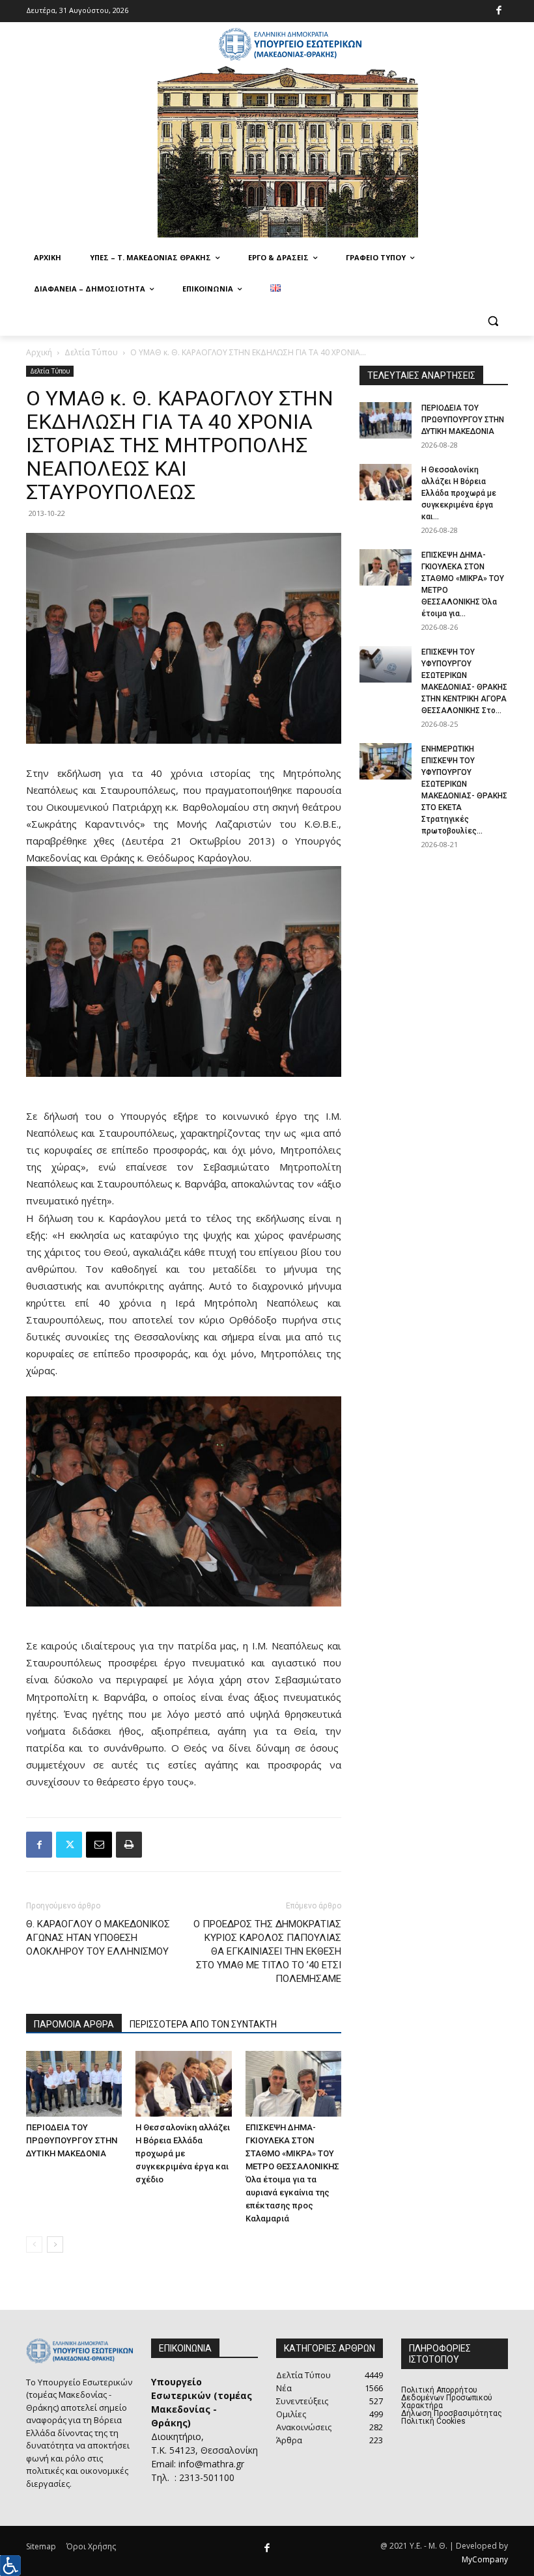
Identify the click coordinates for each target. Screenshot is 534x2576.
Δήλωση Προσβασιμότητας (452, 2413)
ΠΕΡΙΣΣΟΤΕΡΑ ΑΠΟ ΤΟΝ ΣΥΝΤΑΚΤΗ (203, 2024)
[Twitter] (69, 1845)
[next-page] (55, 2244)
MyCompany (485, 2559)
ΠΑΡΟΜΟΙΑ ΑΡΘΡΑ (74, 2024)
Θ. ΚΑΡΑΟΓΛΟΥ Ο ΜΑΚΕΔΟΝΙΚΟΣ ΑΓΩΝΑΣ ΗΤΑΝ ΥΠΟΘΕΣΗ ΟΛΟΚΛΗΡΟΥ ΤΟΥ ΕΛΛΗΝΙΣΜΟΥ (98, 1938)
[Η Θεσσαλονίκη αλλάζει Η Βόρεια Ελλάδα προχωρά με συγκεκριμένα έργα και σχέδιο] (183, 2084)
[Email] (99, 1845)
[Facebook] (499, 11)
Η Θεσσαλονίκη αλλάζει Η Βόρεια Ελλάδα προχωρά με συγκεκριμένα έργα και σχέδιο (183, 2153)
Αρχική (39, 352)
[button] (493, 320)
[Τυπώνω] (129, 1845)
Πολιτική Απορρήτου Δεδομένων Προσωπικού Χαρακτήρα (447, 2398)
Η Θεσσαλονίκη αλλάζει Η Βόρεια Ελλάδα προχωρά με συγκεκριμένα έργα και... (459, 493)
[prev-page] (34, 2244)
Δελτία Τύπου (91, 352)
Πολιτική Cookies (433, 2421)
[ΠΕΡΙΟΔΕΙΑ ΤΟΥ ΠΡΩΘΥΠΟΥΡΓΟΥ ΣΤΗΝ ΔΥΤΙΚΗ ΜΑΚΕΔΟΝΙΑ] (74, 2084)
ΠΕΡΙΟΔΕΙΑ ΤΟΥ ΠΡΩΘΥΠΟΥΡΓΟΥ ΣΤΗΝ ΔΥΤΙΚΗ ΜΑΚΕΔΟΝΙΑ (72, 2140)
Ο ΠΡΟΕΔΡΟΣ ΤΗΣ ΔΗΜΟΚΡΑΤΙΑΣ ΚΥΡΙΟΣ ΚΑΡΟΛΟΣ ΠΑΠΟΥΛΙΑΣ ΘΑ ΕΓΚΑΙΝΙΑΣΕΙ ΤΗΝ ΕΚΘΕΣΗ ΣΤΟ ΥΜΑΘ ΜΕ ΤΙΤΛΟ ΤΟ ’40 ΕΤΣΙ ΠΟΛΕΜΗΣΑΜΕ (267, 1951)
